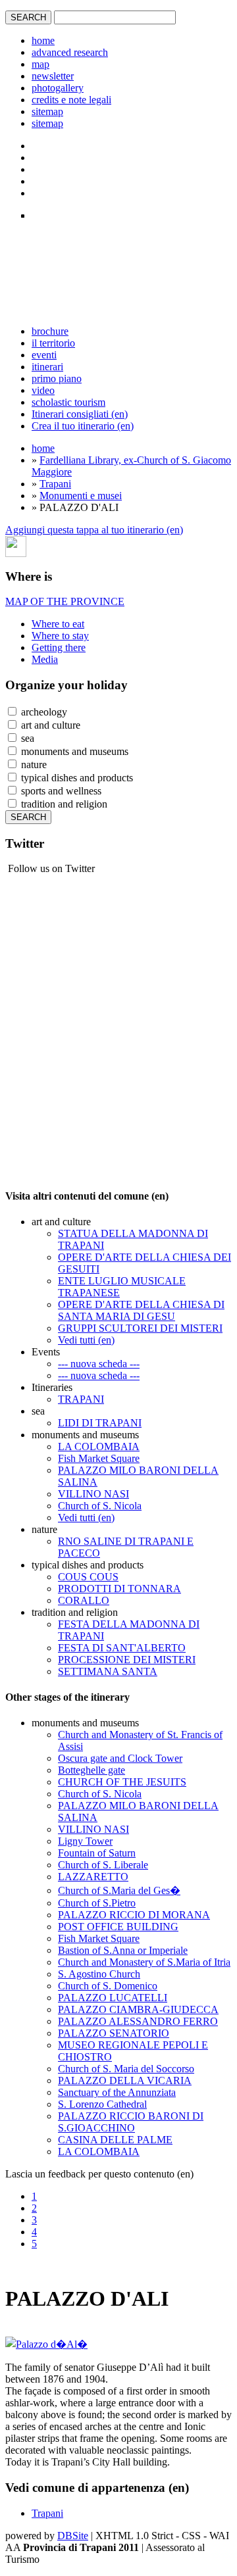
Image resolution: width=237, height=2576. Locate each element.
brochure (50, 331)
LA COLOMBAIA (99, 1446)
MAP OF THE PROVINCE (65, 601)
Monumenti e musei (81, 496)
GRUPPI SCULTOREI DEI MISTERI (140, 1328)
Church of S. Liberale (103, 1865)
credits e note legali (71, 100)
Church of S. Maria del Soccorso (126, 2069)
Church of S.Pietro (97, 1903)
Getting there (59, 647)
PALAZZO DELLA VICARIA (125, 2080)
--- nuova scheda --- (99, 1364)
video (43, 390)
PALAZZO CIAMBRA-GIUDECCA (138, 2009)
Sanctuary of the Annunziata (117, 2092)
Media (45, 659)
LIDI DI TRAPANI (100, 1423)
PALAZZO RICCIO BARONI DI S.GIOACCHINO (131, 2122)
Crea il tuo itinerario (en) (83, 426)
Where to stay (60, 636)
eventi (44, 355)
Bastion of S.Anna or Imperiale (123, 1950)
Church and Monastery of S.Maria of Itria (144, 1962)
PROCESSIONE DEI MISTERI (127, 1660)
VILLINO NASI (93, 1494)
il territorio (53, 343)
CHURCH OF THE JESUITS (122, 1782)
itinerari (47, 367)
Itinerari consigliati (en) (80, 414)
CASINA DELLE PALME (115, 2140)
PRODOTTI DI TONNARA (119, 1589)
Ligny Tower (85, 1841)
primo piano (57, 378)
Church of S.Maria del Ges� (119, 1890)
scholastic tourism (68, 402)
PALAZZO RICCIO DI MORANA (134, 1915)
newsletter (53, 76)
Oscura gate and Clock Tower (120, 1758)
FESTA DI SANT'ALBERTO (122, 1648)
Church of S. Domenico (108, 1986)
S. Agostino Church (99, 1974)
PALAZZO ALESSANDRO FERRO (138, 2021)
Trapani (55, 484)
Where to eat (58, 624)
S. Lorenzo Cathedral (102, 2104)
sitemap (47, 111)
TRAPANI (81, 1399)
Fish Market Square (99, 1458)
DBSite (73, 2536)
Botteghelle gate (92, 1770)
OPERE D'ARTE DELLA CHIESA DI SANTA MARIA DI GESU (141, 1310)
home (43, 40)
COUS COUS (88, 1577)
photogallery (58, 88)
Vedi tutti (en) (86, 1340)
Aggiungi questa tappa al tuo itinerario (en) (94, 530)
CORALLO (84, 1600)
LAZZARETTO (93, 1877)
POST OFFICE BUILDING (118, 1927)
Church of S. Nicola (100, 1506)
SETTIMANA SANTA (108, 1671)
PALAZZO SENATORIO (114, 2033)
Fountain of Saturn (97, 1853)
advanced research (70, 52)
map (40, 64)
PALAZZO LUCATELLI (113, 1998)
